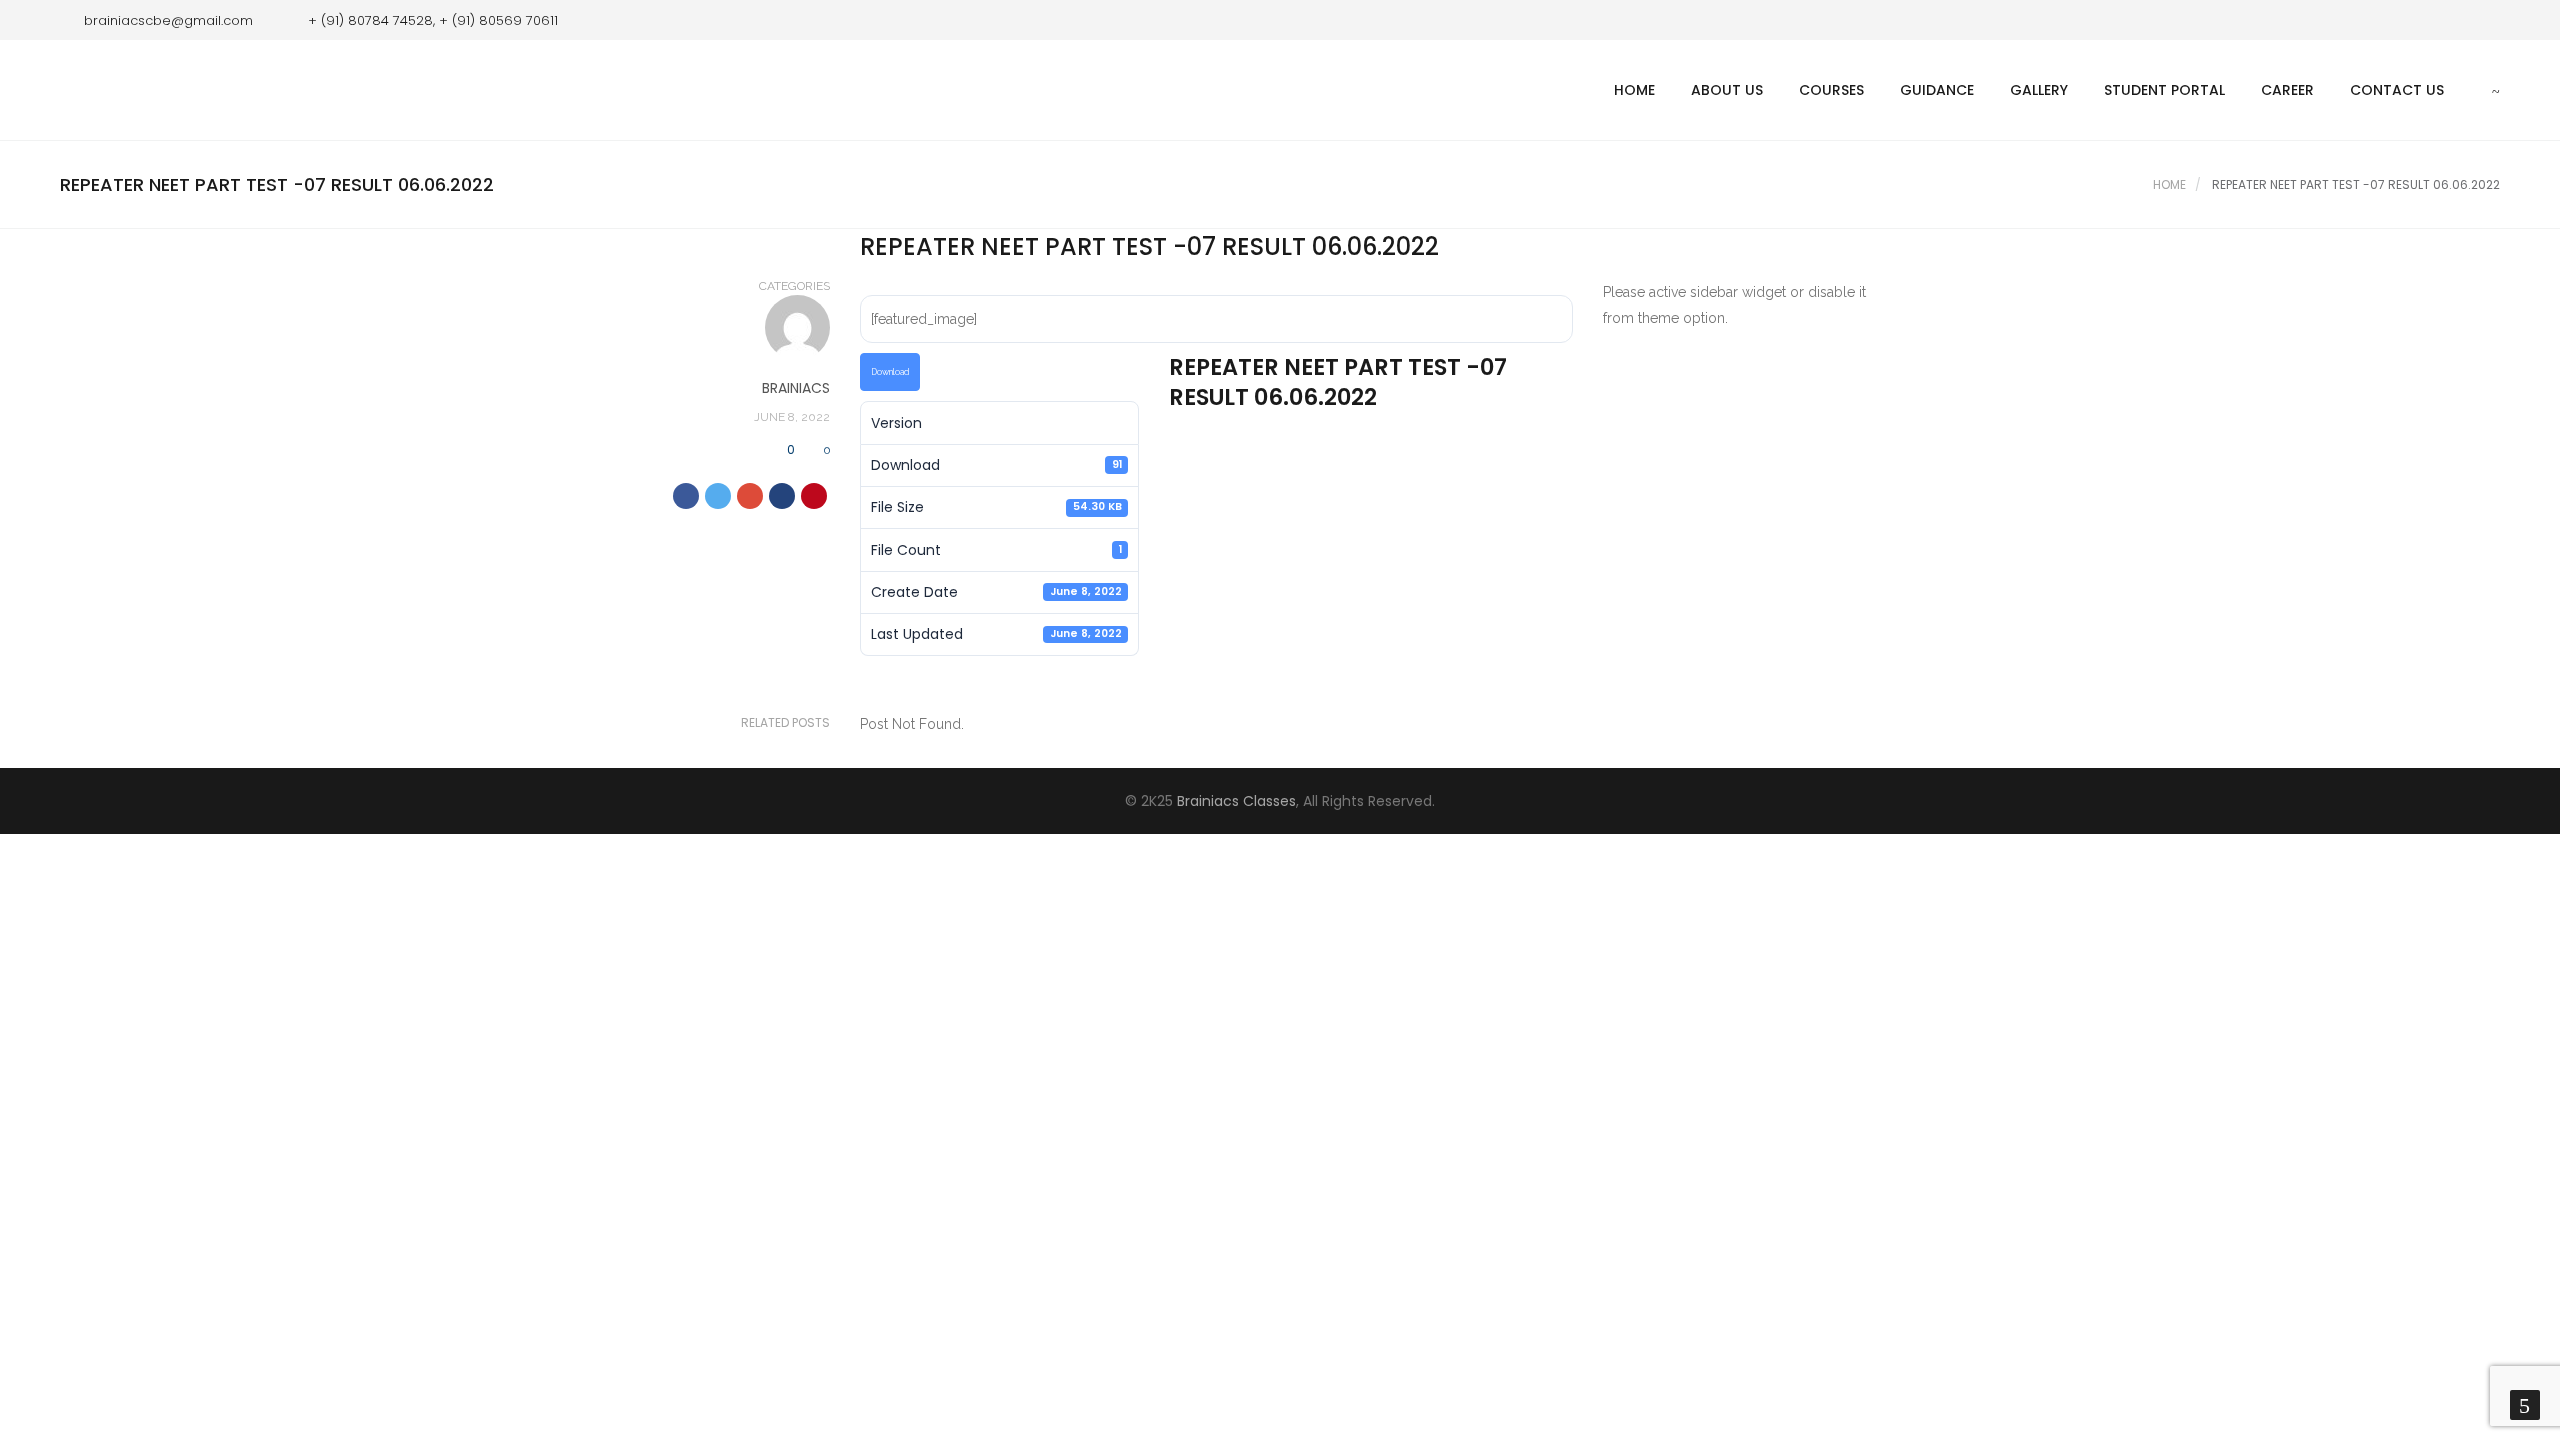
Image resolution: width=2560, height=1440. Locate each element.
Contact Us (2397, 90)
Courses (1831, 90)
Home (1634, 90)
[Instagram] (2485, 20)
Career (2287, 90)
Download (890, 372)
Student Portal (2164, 90)
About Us (1727, 90)
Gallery (2039, 90)
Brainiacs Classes (1236, 801)
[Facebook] (2455, 20)
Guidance (1937, 90)
